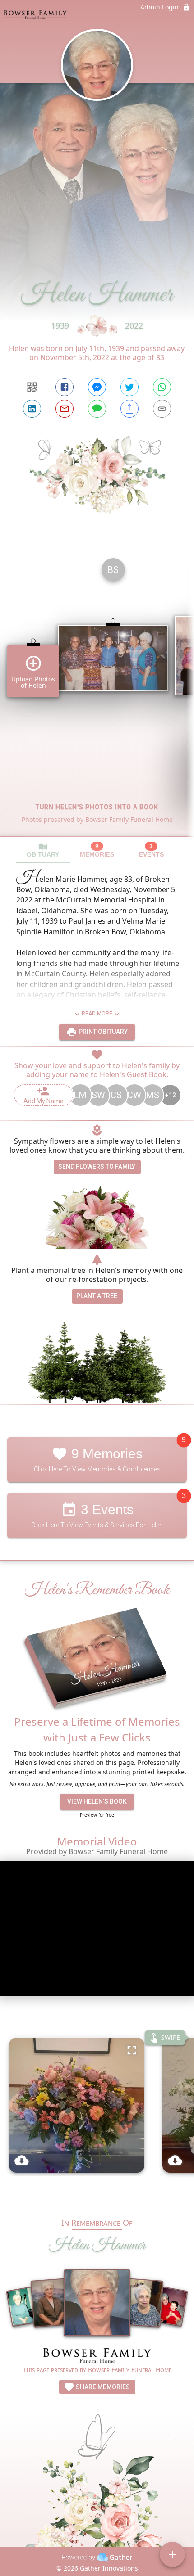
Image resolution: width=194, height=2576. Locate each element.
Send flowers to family (97, 1167)
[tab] (43, 850)
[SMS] (97, 409)
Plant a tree (97, 1296)
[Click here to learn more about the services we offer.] (97, 2357)
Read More (97, 1014)
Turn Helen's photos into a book (97, 807)
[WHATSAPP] (162, 387)
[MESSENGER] (97, 387)
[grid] (97, 694)
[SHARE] (129, 409)
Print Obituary (102, 1032)
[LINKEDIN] (32, 409)
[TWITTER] (129, 387)
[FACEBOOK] (65, 387)
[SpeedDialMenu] (172, 2554)
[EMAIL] (65, 409)
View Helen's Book (97, 1801)
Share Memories (102, 2387)
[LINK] (162, 409)
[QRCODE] (32, 387)
